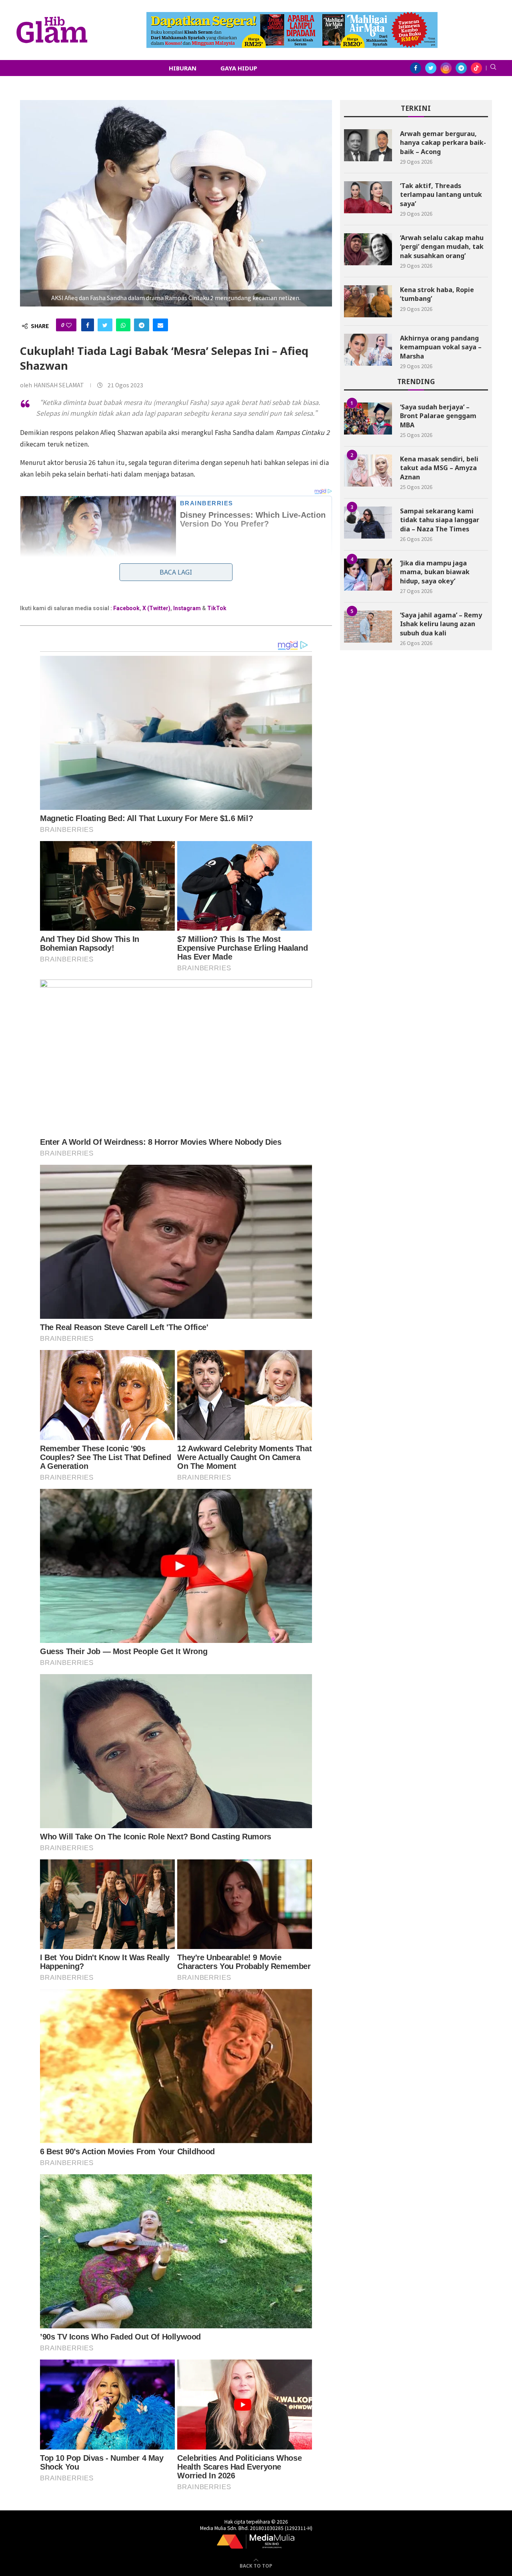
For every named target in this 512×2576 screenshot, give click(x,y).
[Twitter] (431, 68)
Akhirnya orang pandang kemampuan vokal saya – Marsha (441, 347)
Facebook (126, 608)
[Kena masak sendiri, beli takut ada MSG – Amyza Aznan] (368, 471)
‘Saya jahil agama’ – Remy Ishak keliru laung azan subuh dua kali (441, 624)
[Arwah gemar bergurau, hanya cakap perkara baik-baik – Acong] (368, 145)
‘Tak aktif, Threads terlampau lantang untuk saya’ (441, 195)
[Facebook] (416, 68)
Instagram (187, 608)
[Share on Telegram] (142, 325)
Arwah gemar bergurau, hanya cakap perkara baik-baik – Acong (443, 143)
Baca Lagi (176, 572)
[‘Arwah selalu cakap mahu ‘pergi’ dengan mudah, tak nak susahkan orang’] (368, 249)
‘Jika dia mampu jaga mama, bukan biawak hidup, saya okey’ (435, 572)
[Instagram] (446, 68)
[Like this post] (69, 325)
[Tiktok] (476, 68)
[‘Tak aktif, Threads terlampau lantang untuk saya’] (368, 197)
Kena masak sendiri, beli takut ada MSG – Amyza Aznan (439, 468)
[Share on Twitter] (105, 325)
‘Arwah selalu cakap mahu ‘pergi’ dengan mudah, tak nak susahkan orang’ (442, 247)
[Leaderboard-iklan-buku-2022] (292, 16)
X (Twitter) (156, 608)
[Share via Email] (160, 325)
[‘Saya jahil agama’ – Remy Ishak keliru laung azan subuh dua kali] (368, 627)
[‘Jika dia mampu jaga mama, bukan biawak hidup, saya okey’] (368, 575)
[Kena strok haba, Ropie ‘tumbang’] (368, 301)
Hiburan (183, 68)
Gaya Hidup (239, 68)
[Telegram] (461, 68)
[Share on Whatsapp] (123, 325)
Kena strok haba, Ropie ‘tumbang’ (437, 294)
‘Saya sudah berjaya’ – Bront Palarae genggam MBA (438, 416)
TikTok (217, 608)
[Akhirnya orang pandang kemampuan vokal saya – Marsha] (368, 350)
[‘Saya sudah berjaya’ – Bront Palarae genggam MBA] (368, 419)
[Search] (493, 68)
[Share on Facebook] (88, 325)
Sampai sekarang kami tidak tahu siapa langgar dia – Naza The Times (440, 520)
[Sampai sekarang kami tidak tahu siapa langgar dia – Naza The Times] (368, 523)
